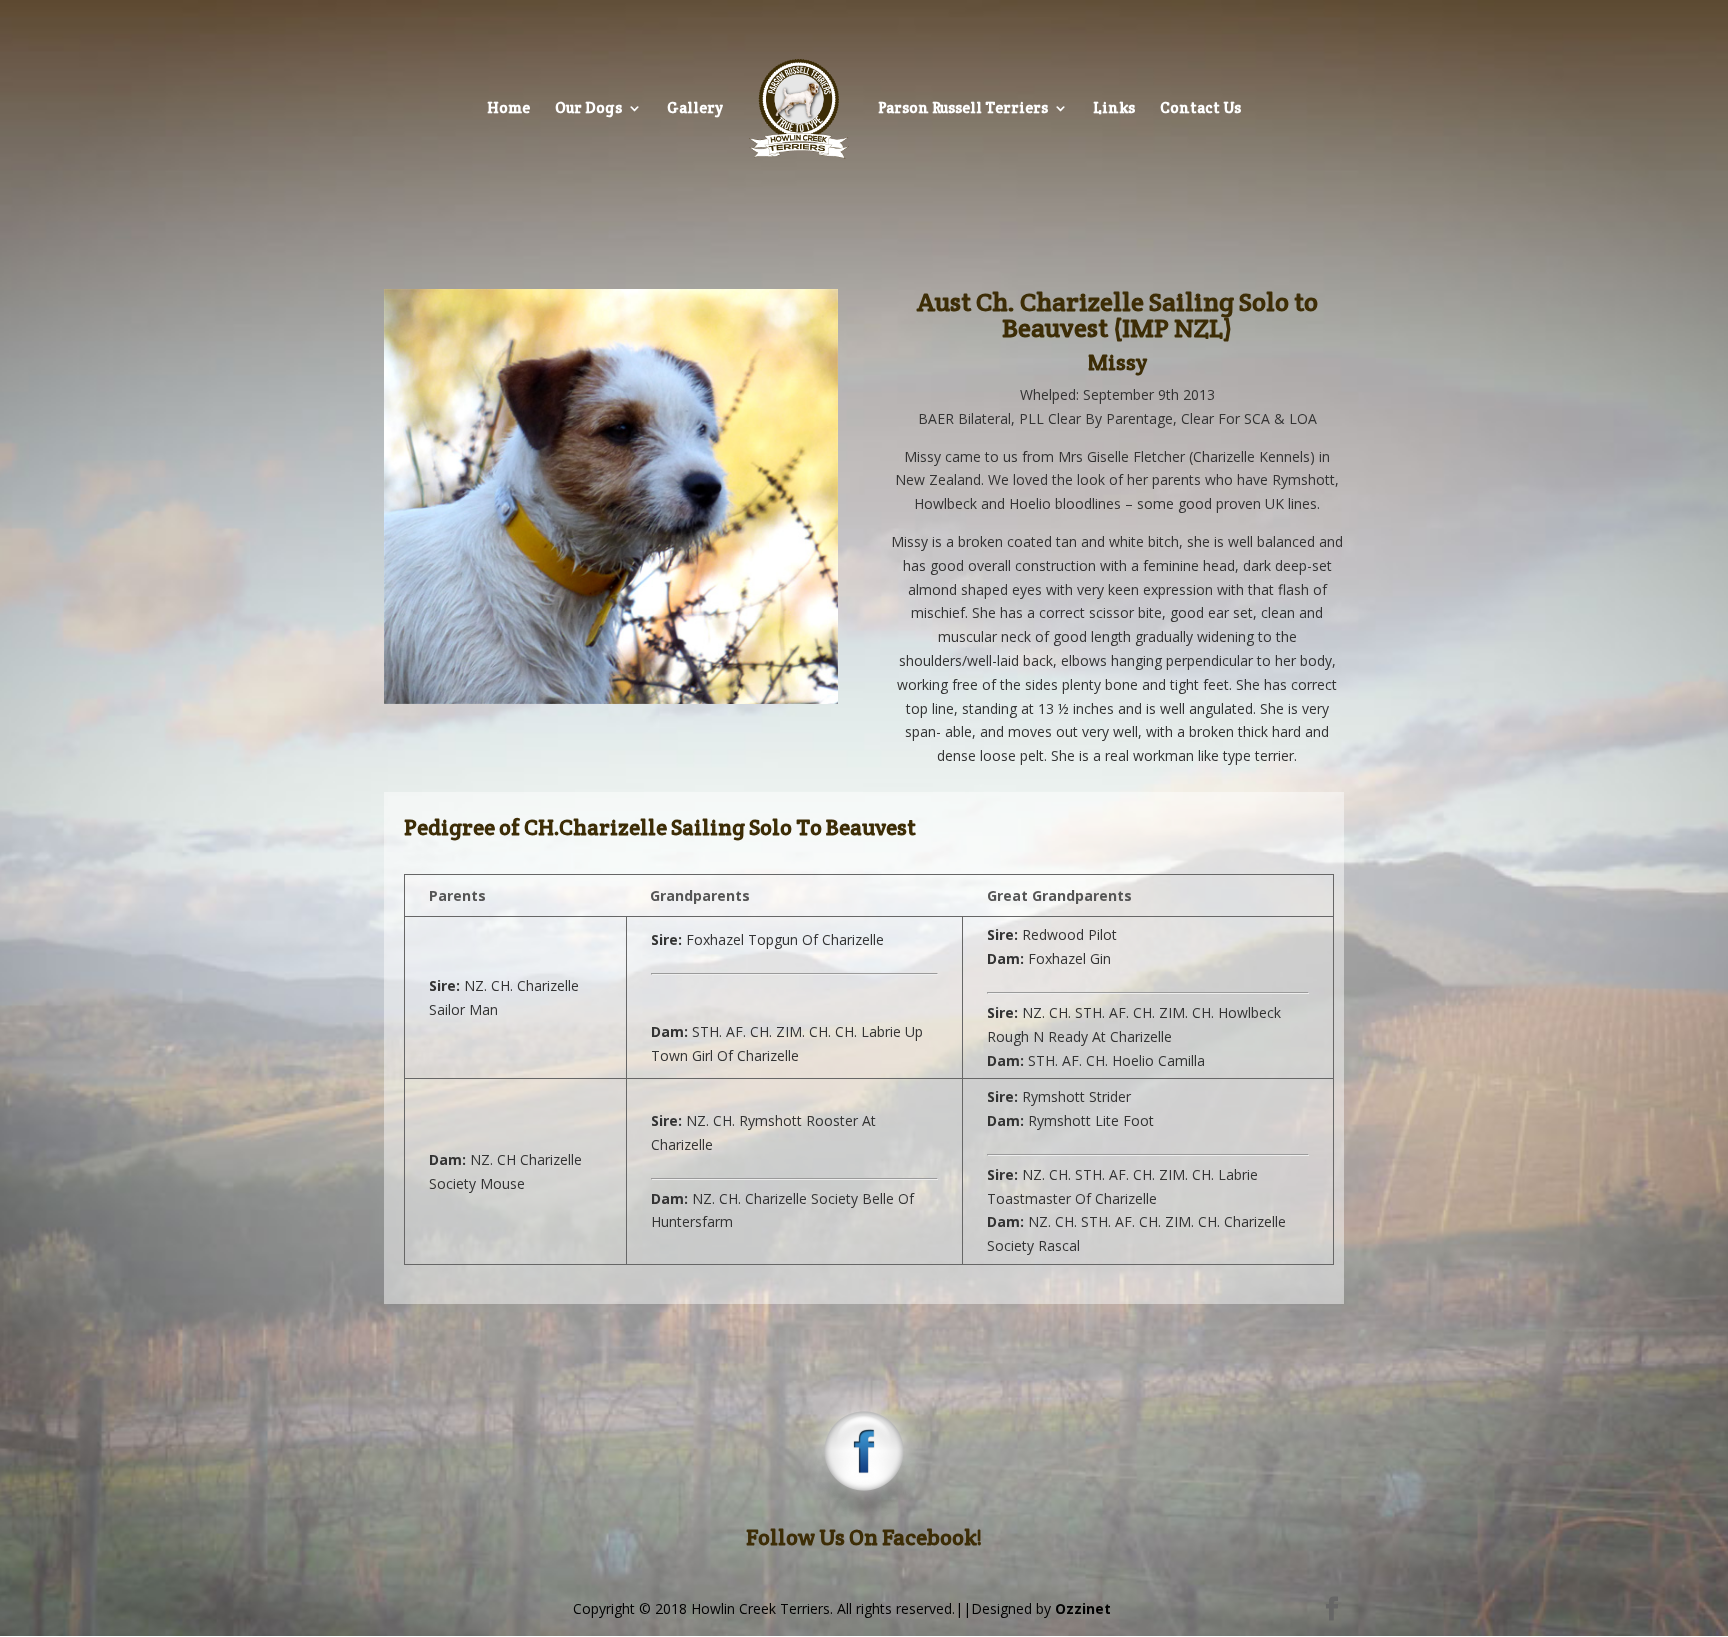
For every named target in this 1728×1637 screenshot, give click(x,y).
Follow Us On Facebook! (864, 1537)
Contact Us (1200, 109)
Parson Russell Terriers (963, 109)
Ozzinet (1083, 1608)
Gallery (695, 109)
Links (1114, 109)
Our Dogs (588, 109)
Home (508, 109)
